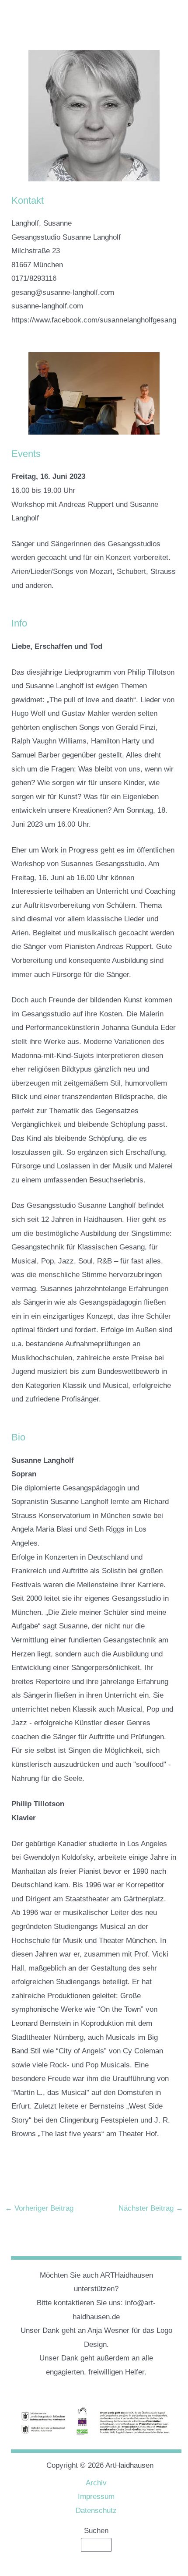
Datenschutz (96, 2511)
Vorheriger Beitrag (39, 2208)
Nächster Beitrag (151, 2208)
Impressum (96, 2496)
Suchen (96, 2531)
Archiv (96, 2483)
